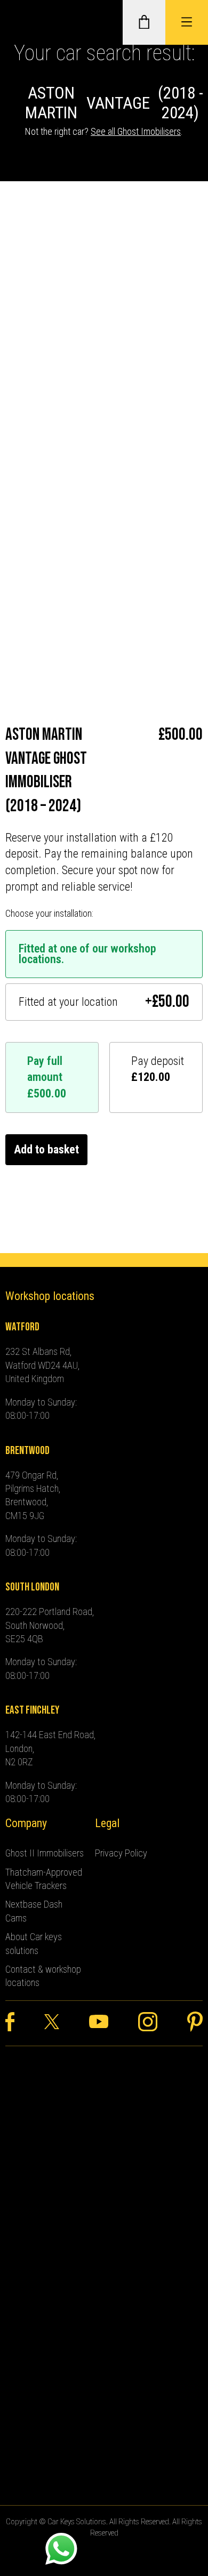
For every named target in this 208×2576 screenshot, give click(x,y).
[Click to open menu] (187, 22)
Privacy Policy (121, 1853)
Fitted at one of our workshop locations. (87, 954)
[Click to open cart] (144, 22)
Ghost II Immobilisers (45, 1853)
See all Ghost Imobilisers (136, 131)
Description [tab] (32, 395)
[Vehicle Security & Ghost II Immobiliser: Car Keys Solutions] (24, 22)
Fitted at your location (104, 1002)
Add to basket (46, 1149)
